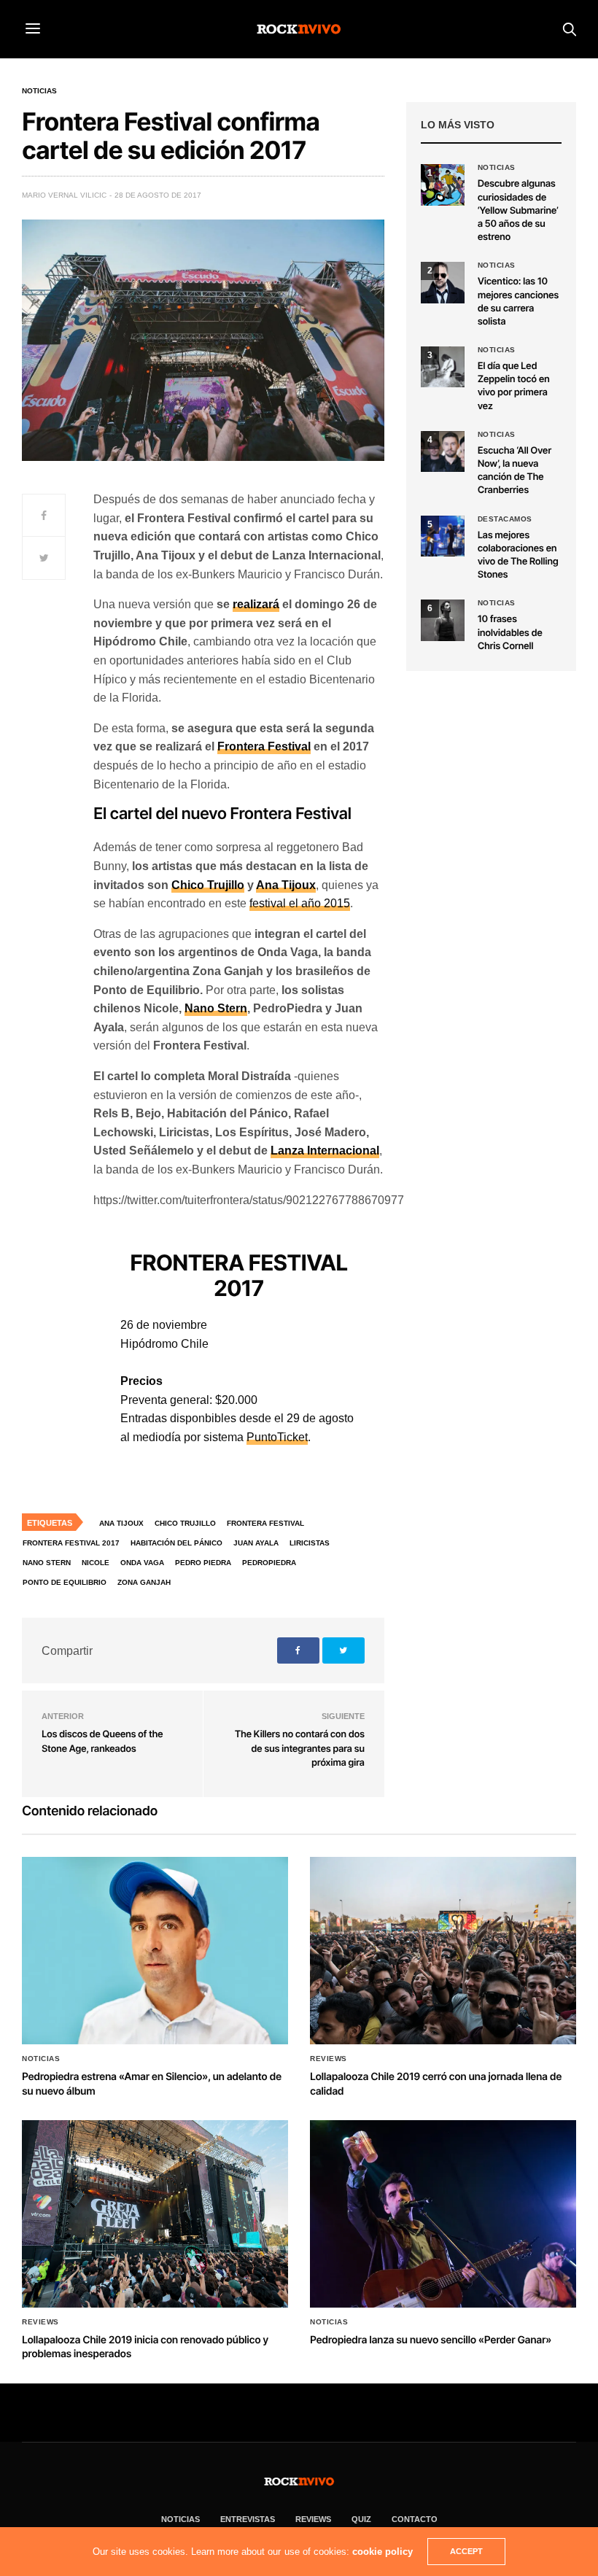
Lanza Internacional (325, 1151)
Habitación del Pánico (176, 1543)
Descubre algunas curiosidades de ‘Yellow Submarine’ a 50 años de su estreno (518, 210)
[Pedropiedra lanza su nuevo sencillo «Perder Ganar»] (443, 2214)
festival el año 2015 (300, 903)
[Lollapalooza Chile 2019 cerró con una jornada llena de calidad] (443, 1951)
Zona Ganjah (144, 1582)
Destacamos (505, 519)
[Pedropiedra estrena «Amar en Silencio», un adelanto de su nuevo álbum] (155, 1951)
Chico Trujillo (208, 885)
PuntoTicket (277, 1437)
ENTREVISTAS (248, 2519)
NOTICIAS (180, 2519)
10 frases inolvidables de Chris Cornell (510, 632)
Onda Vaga (142, 1563)
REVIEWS (313, 2519)
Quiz (361, 2519)
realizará (256, 604)
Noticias (39, 91)
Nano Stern (216, 1008)
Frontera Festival (264, 746)
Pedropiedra (269, 1563)
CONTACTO (415, 2519)
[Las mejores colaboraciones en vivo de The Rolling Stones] (443, 536)
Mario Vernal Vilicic (64, 195)
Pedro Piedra (203, 1563)
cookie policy (383, 2552)
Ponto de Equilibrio (65, 1582)
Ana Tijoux (286, 885)
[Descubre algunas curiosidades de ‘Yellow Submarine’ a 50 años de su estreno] (443, 185)
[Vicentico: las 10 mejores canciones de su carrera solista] (443, 282)
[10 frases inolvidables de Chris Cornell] (443, 620)
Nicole (96, 1563)
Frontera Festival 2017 (71, 1543)
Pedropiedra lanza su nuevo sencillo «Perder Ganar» (431, 2340)
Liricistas (310, 1543)
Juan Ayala (256, 1543)
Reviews (329, 2059)
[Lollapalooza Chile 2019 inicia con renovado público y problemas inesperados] (155, 2214)
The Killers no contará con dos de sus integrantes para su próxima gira (300, 1749)
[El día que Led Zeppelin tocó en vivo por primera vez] (443, 367)
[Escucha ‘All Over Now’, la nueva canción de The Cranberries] (443, 451)
